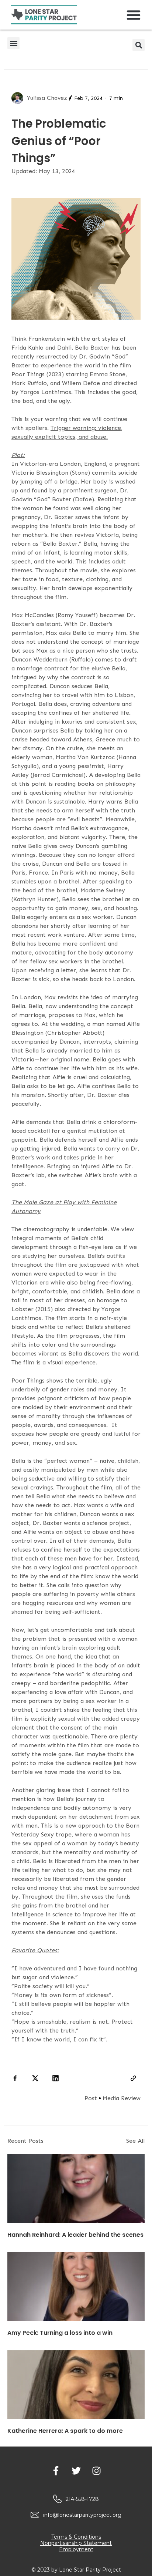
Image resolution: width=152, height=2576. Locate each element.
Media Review (122, 2098)
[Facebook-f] (56, 2471)
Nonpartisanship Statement (76, 2543)
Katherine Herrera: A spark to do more (65, 2431)
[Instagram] (96, 2471)
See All (135, 2141)
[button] (134, 15)
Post (91, 2098)
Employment (76, 2549)
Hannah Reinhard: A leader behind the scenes (75, 2235)
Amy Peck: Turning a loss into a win (60, 2333)
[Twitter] (76, 2471)
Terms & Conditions (76, 2537)
